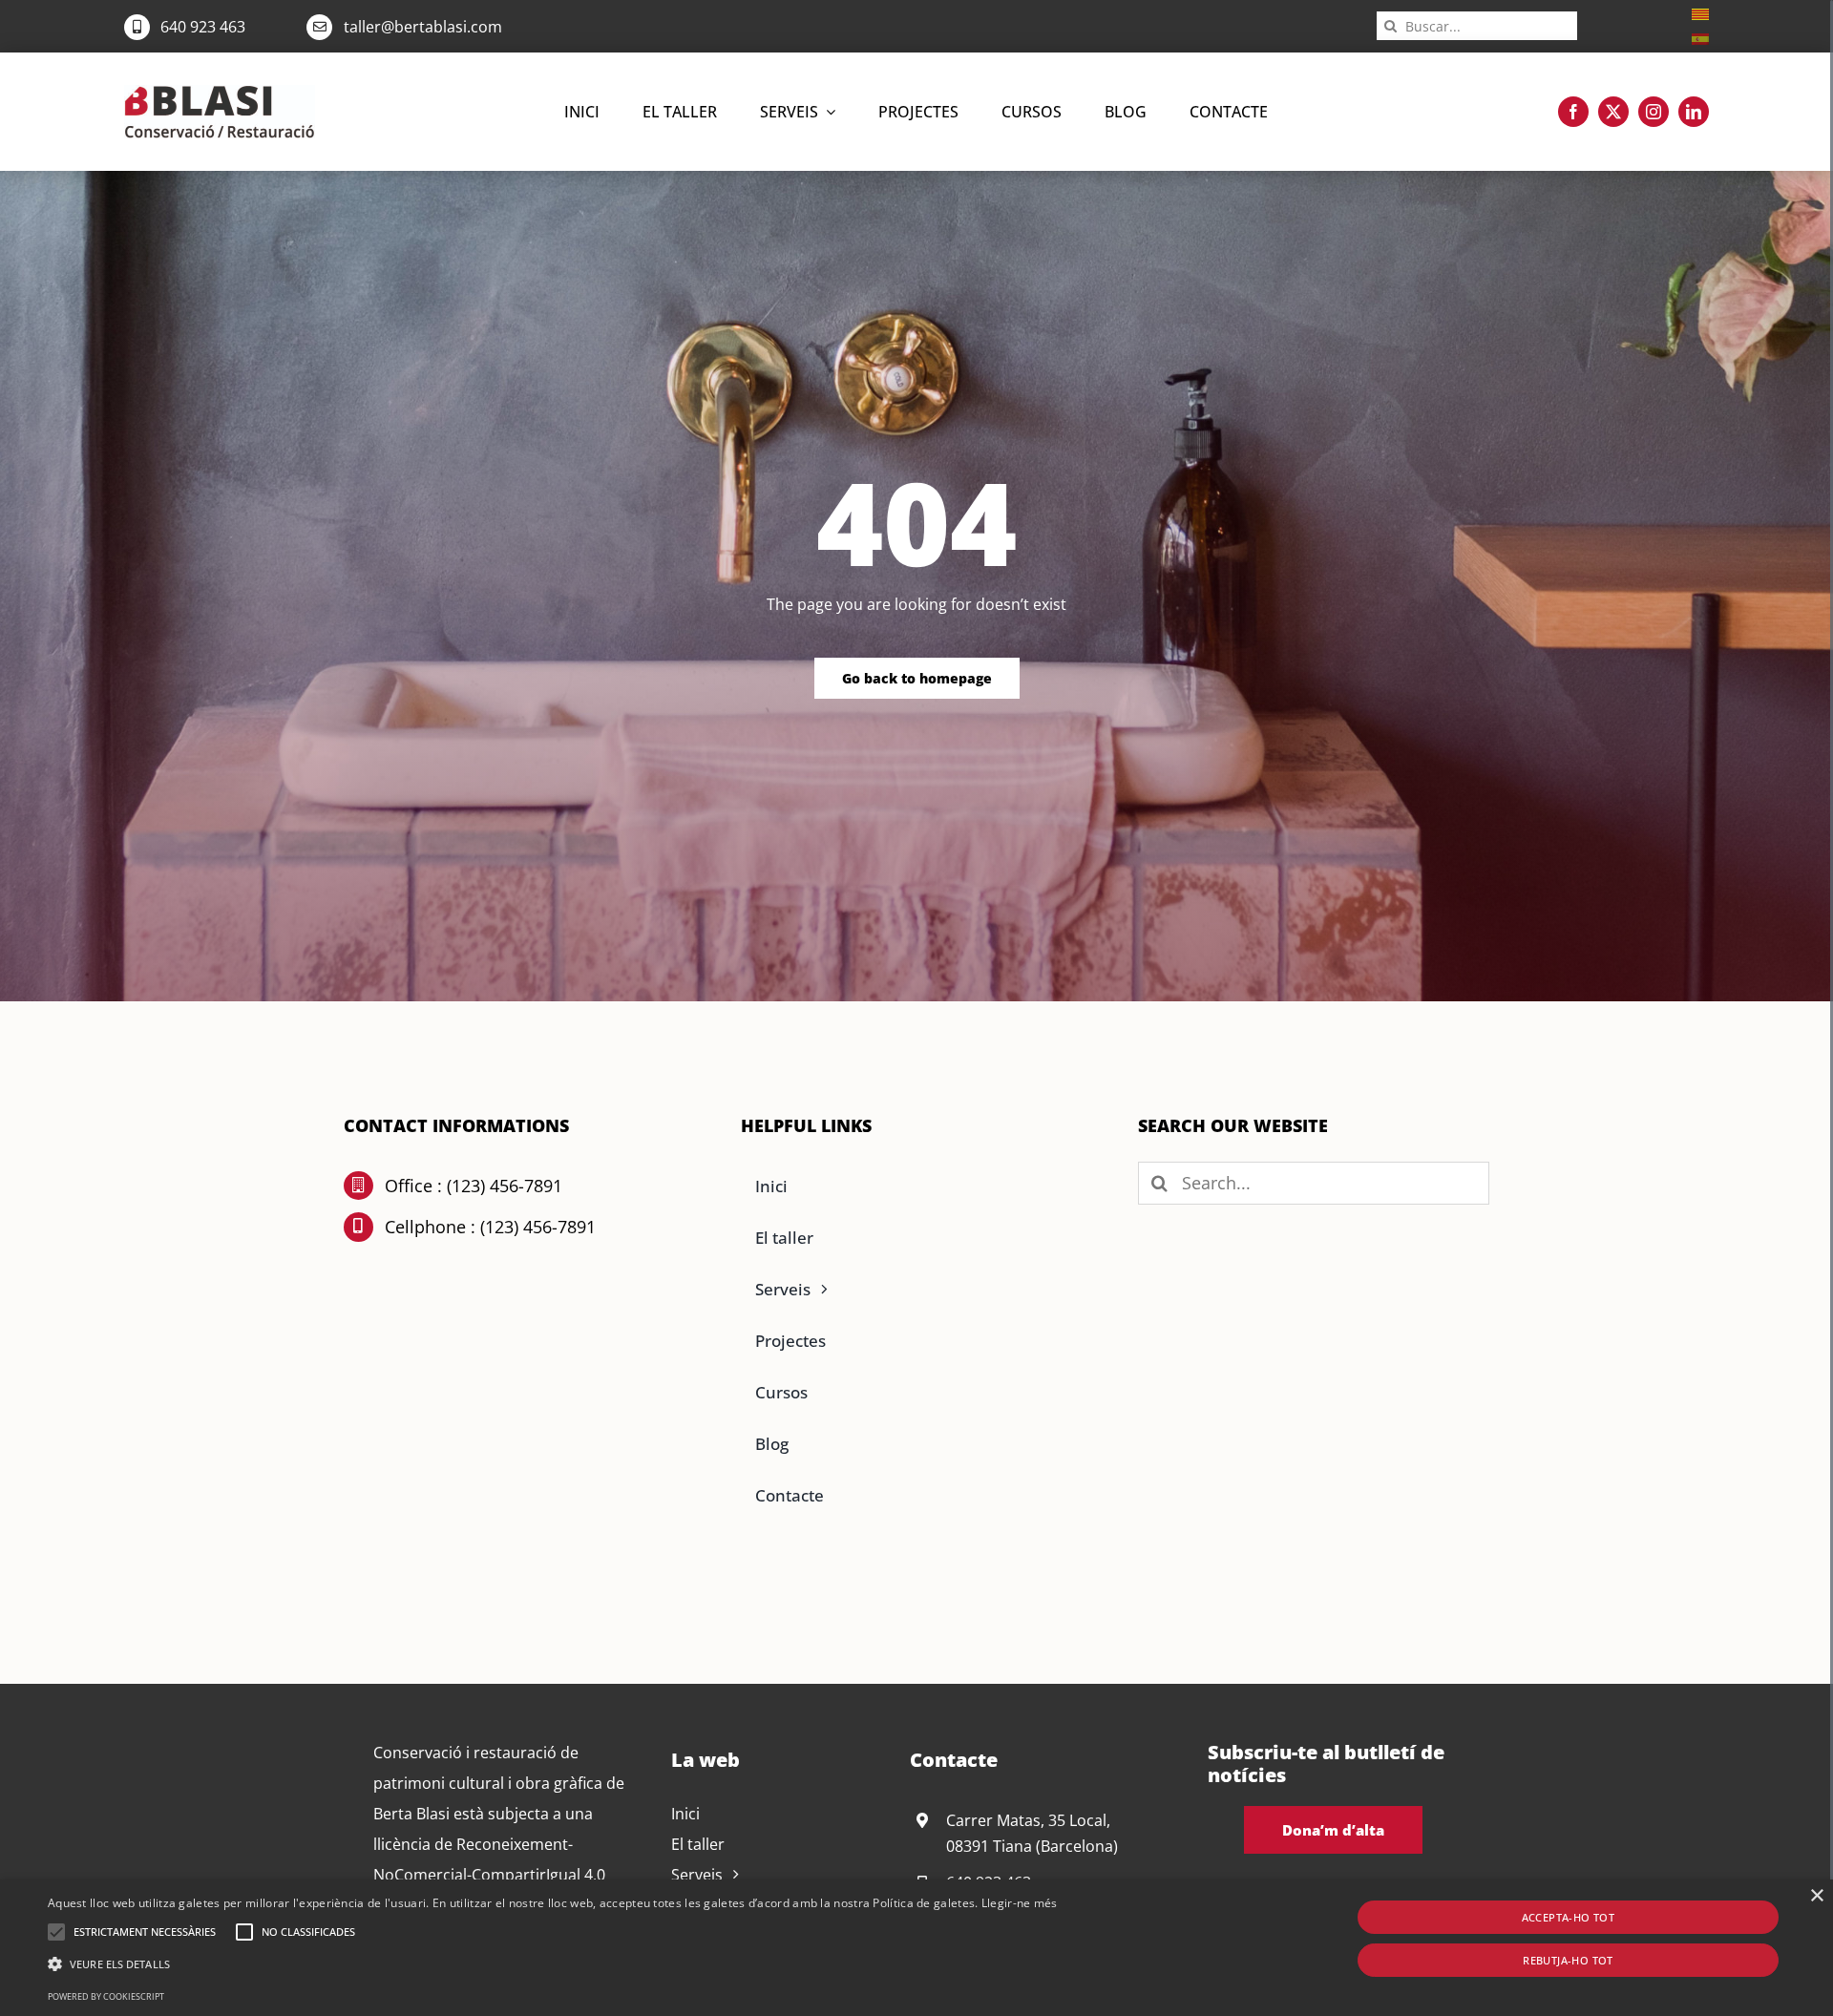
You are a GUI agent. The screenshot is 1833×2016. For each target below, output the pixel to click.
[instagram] (1654, 112)
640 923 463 (203, 27)
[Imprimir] (220, 93)
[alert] (916, 1948)
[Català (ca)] (1700, 12)
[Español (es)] (1700, 37)
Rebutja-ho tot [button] (1568, 1960)
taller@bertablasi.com (423, 27)
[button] (56, 1932)
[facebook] (1573, 112)
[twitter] (1613, 112)
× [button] (1816, 1896)
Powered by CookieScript (106, 1996)
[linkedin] (1694, 112)
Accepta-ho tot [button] (1569, 1917)
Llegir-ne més (1020, 1903)
